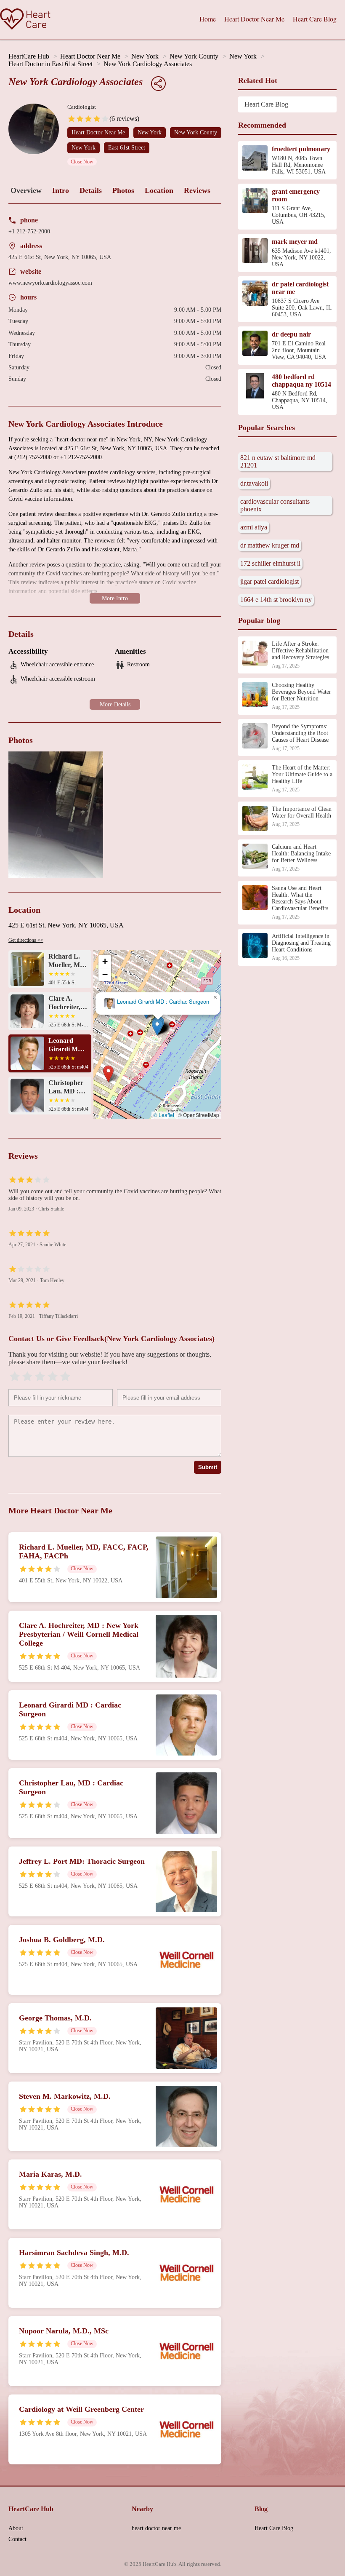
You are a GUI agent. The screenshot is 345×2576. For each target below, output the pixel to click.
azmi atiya (254, 527)
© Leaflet (164, 1115)
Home (208, 19)
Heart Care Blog (315, 19)
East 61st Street (127, 148)
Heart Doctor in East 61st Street (50, 64)
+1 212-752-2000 (29, 231)
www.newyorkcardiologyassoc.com (50, 283)
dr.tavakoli (254, 483)
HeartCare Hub (29, 56)
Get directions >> (26, 940)
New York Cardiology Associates (148, 64)
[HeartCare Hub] (25, 20)
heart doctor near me (156, 2528)
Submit (208, 1467)
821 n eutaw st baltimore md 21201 (278, 461)
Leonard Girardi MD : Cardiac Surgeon (163, 1002)
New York (145, 56)
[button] (108, 1074)
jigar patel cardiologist (269, 581)
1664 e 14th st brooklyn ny (276, 600)
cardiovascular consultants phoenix (275, 505)
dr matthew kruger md (270, 545)
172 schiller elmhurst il (270, 563)
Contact (17, 2539)
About (16, 2528)
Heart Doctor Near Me (254, 19)
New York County (194, 56)
